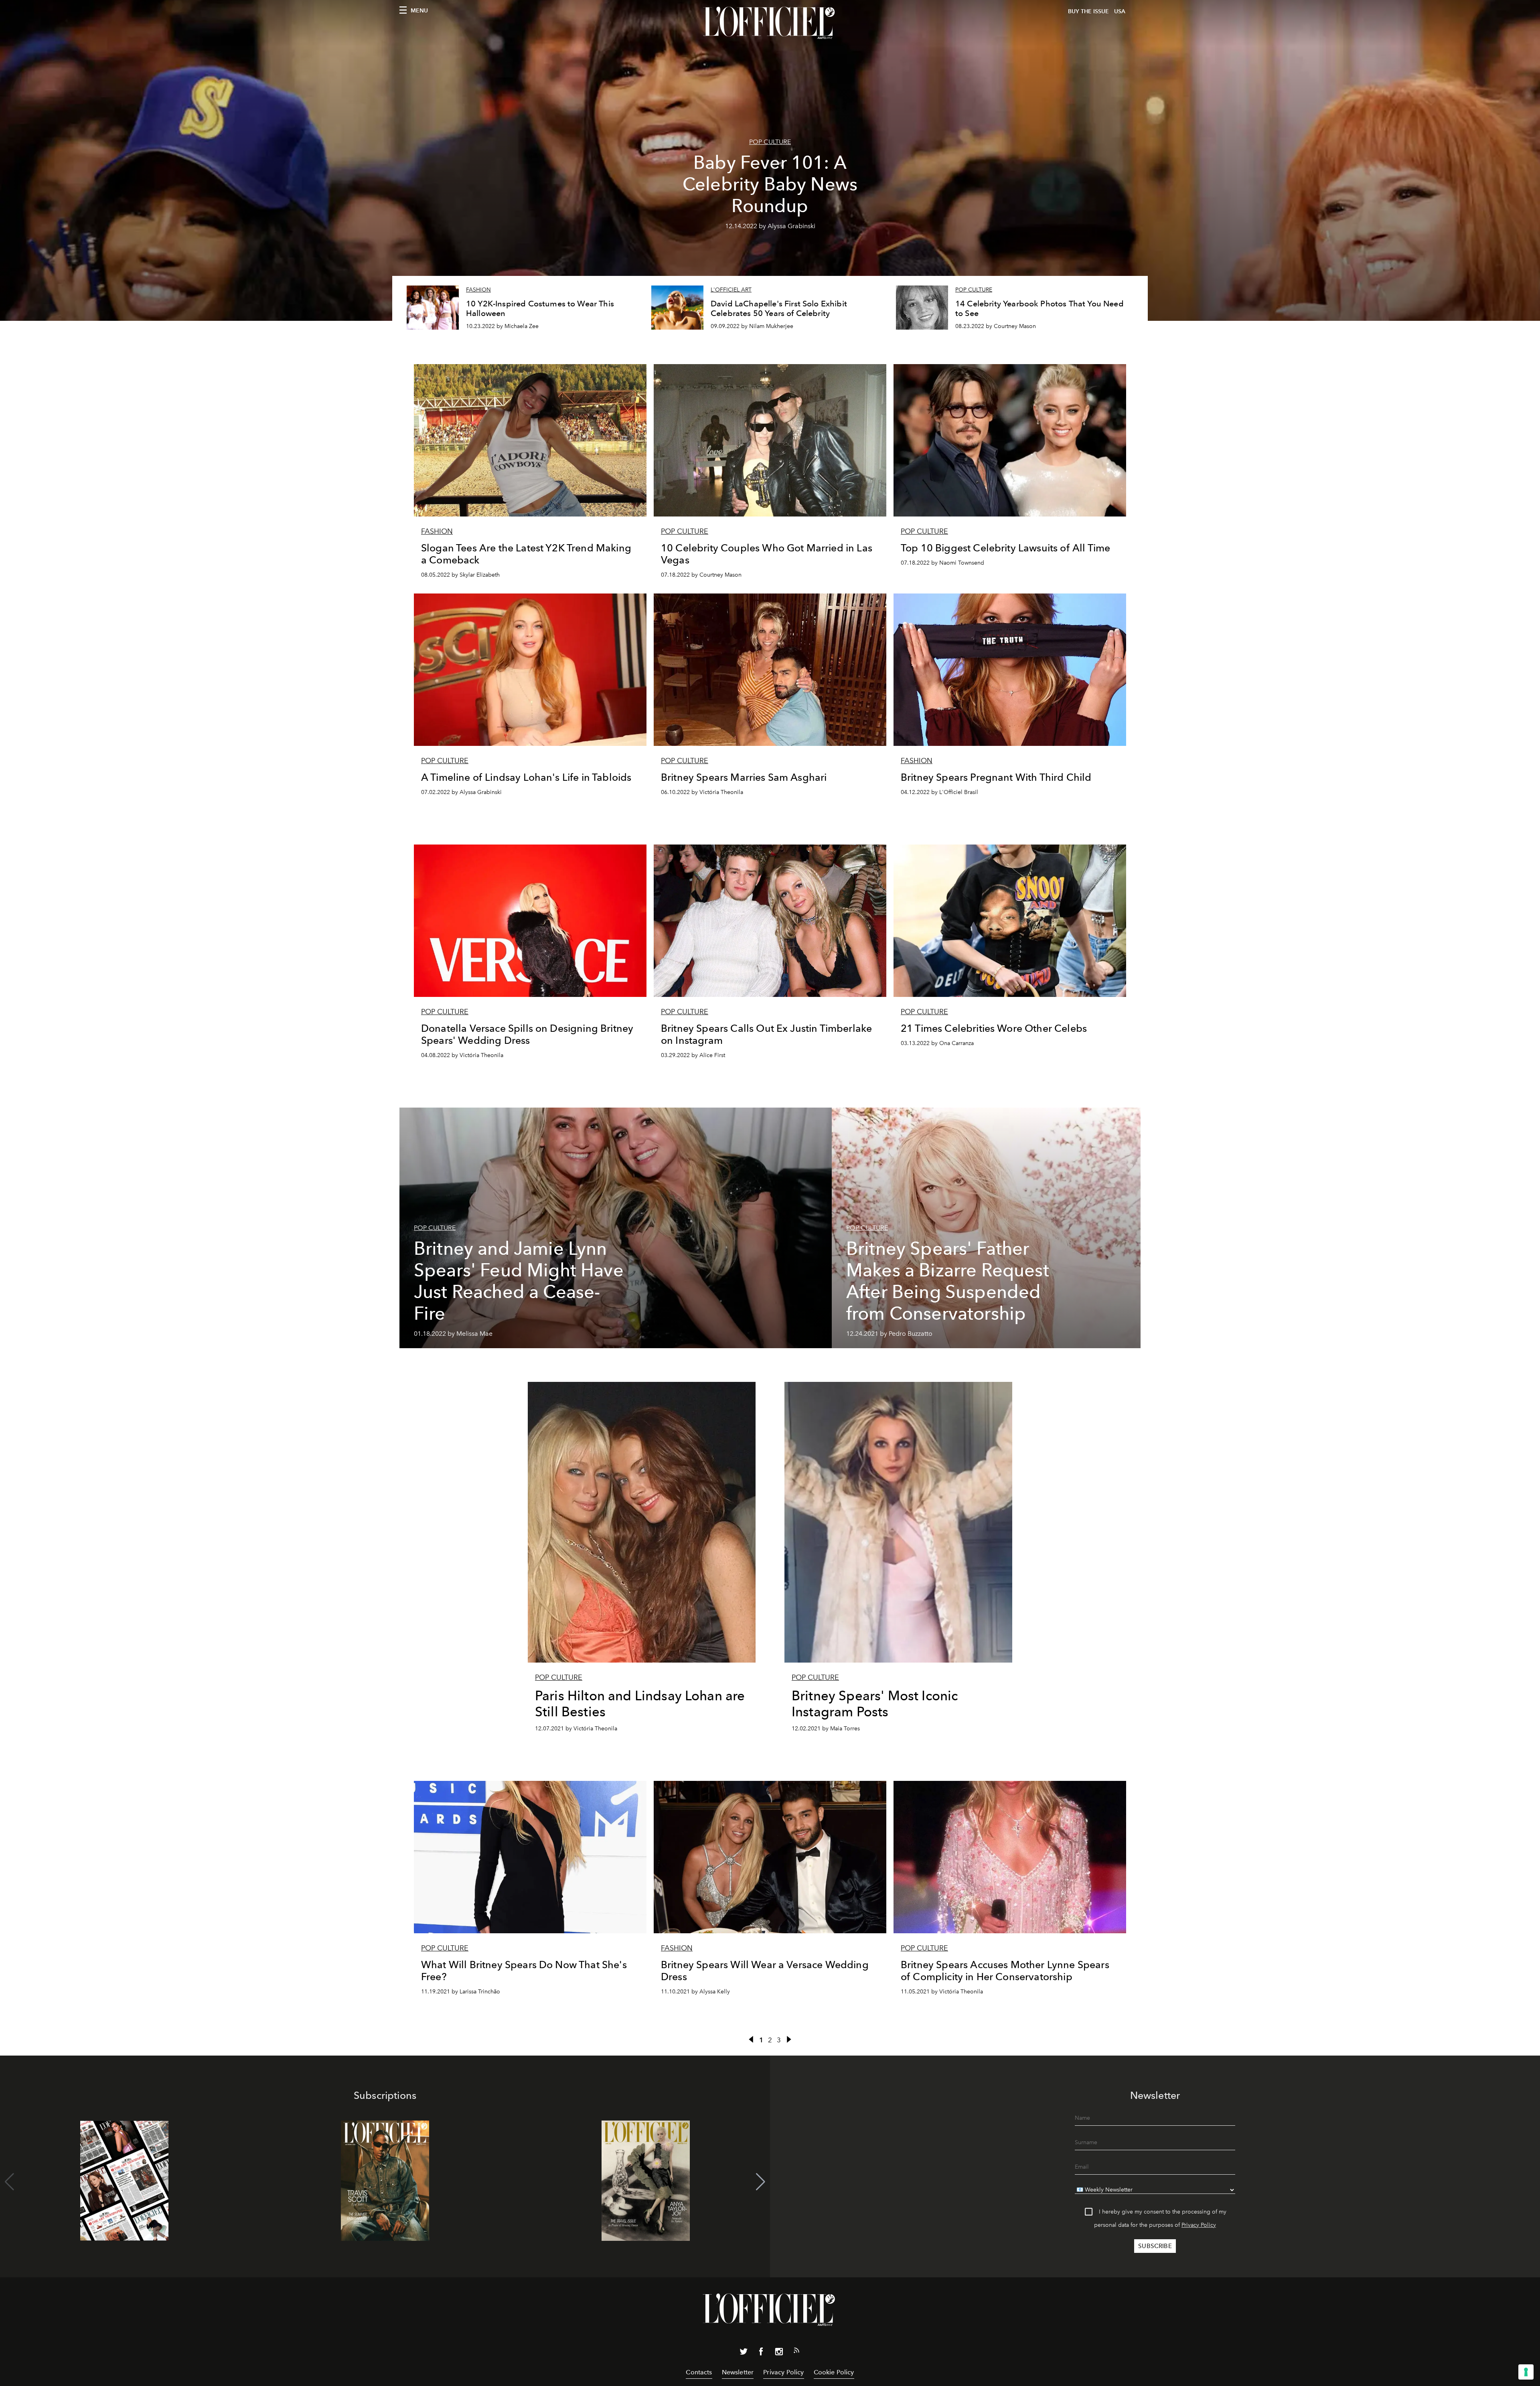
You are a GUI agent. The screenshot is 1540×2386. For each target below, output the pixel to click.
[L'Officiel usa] (770, 23)
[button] (761, 2182)
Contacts (699, 2372)
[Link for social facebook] (761, 2353)
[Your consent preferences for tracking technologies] (1526, 2372)
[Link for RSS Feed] (796, 2352)
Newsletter (738, 2372)
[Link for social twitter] (744, 2353)
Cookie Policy (834, 2372)
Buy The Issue (1088, 11)
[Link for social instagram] (779, 2353)
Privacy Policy (1199, 2225)
